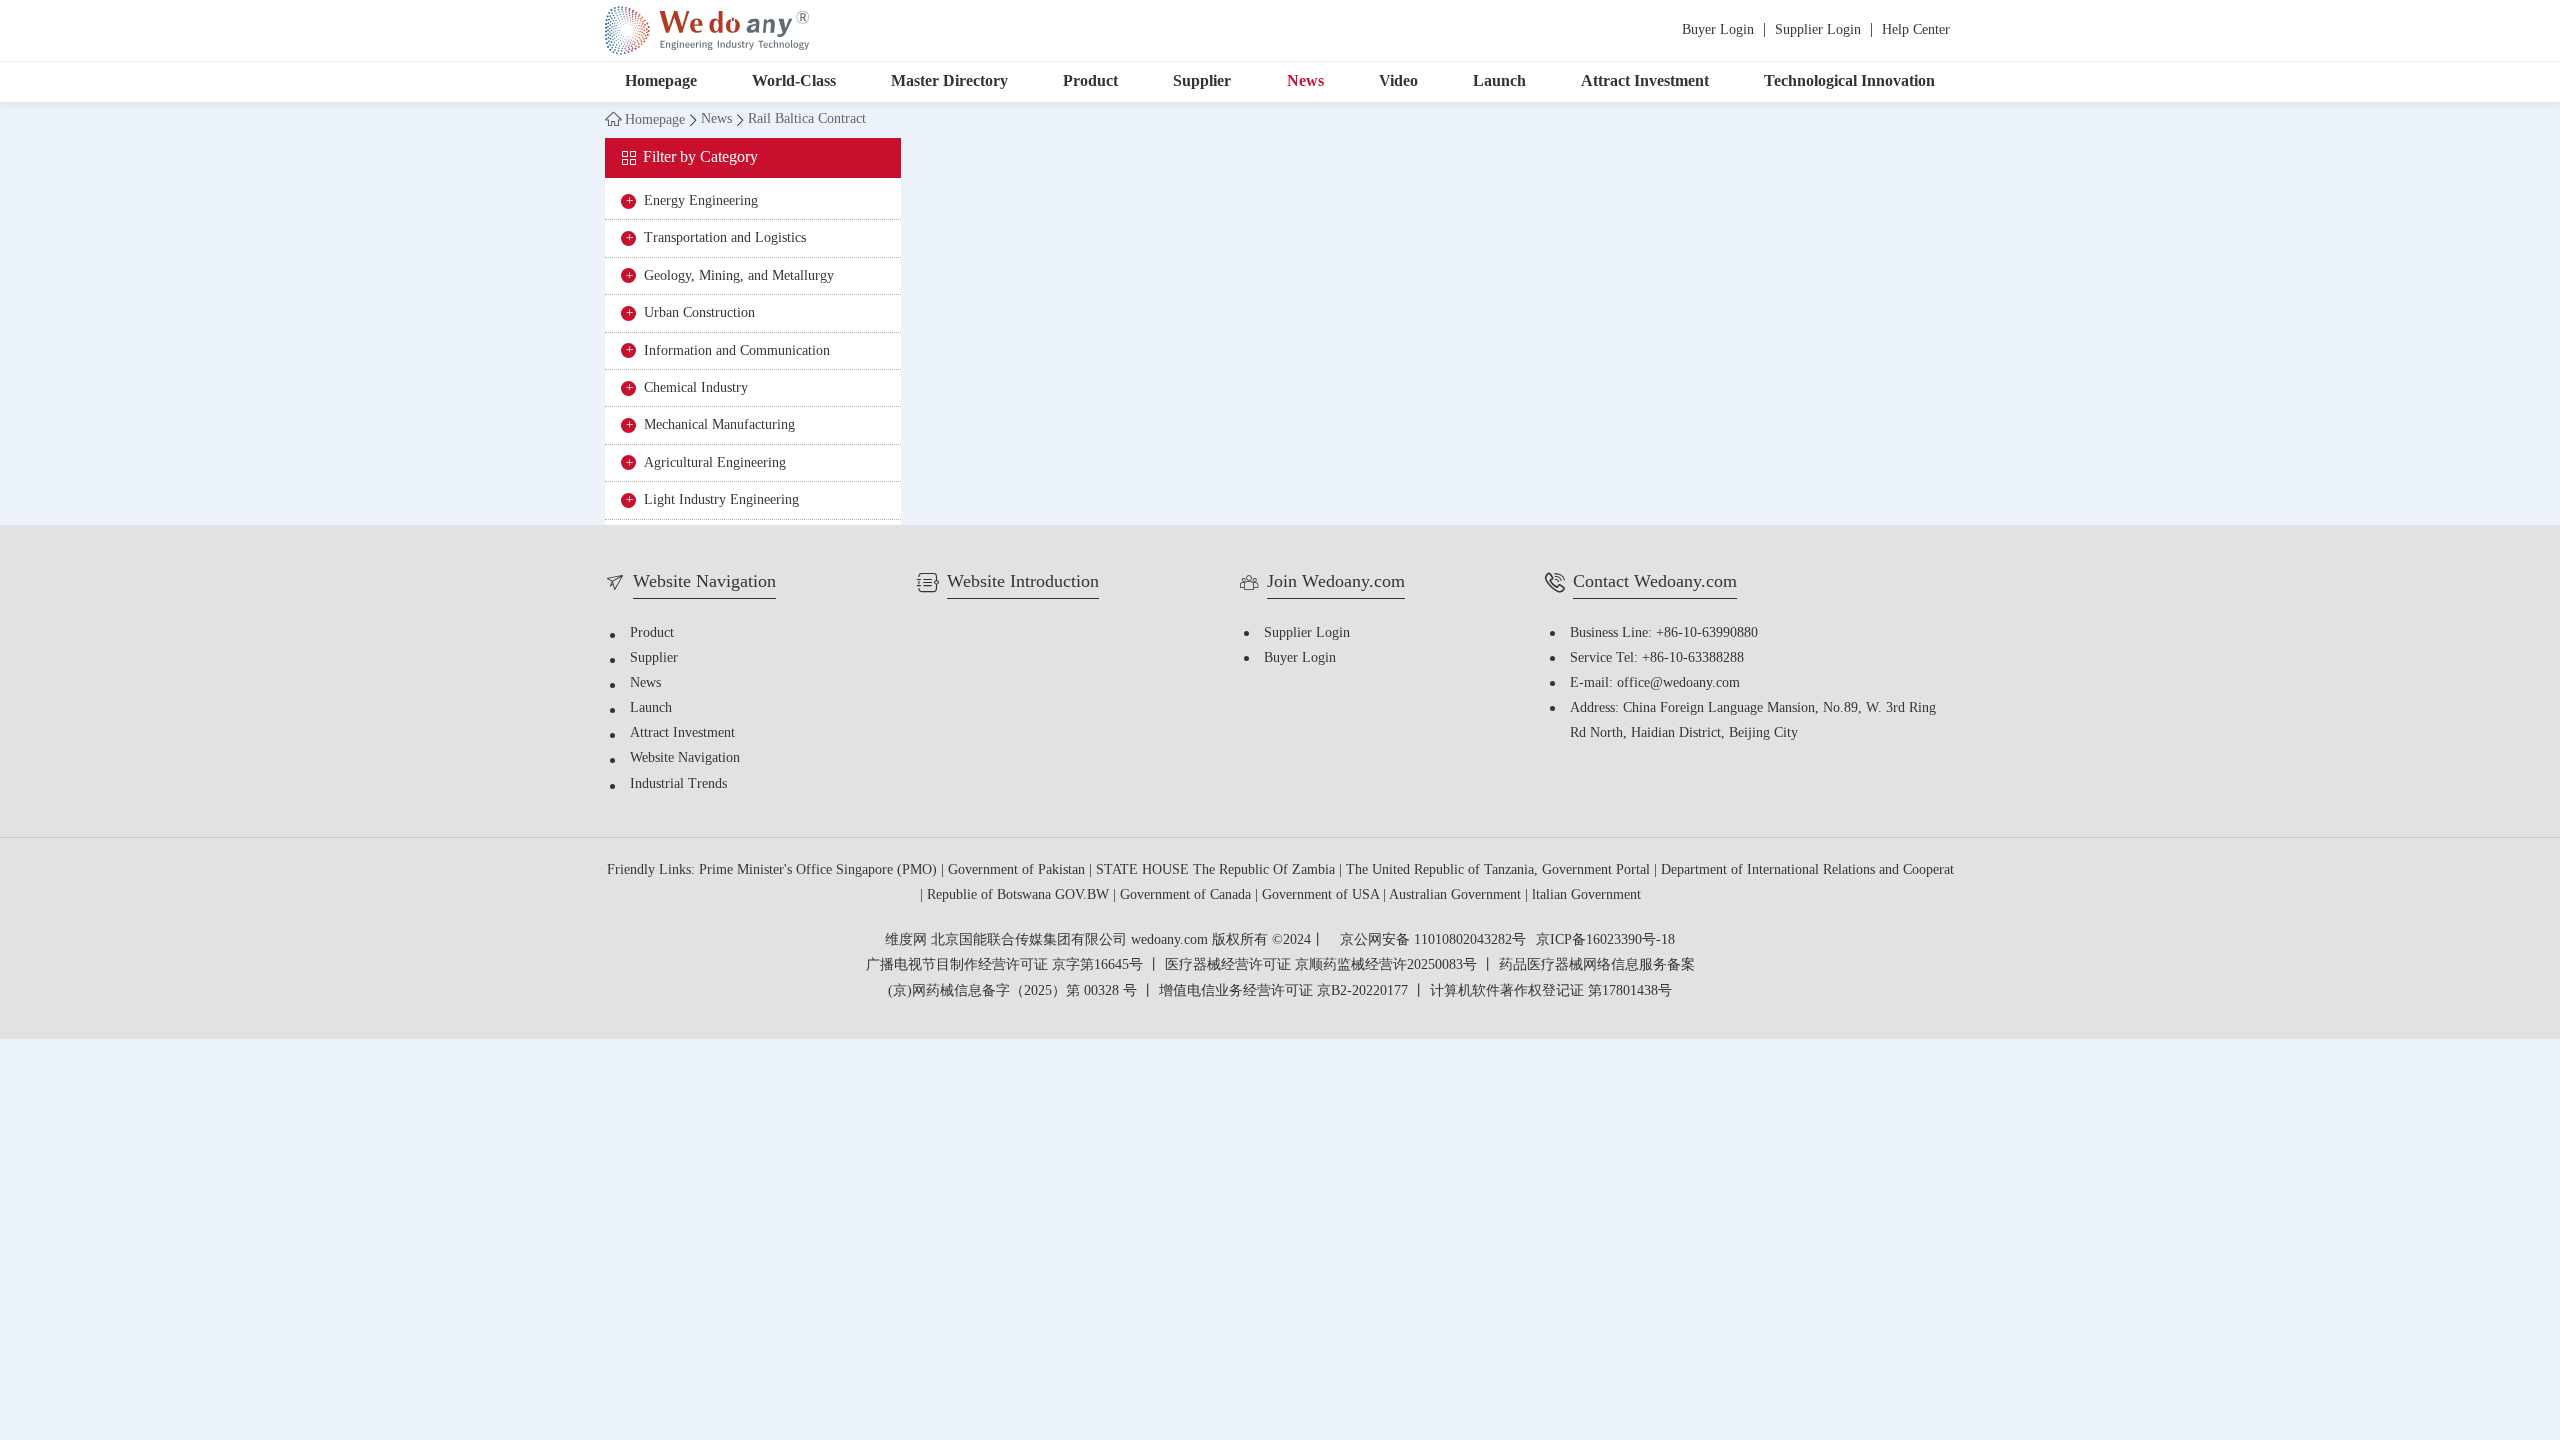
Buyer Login (1718, 30)
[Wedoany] (707, 30)
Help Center (1916, 30)
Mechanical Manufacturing (719, 425)
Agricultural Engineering (715, 463)
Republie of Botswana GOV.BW (1020, 895)
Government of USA (1322, 895)
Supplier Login (1818, 30)
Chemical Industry (696, 388)
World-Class (794, 81)
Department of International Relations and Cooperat (1807, 870)
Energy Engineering (701, 201)
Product (1090, 81)
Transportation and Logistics (725, 238)
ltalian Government (1586, 895)
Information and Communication (737, 351)
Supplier (1202, 81)
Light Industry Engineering (721, 500)
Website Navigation (685, 758)
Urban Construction (699, 313)
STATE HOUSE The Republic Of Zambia (1217, 870)
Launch (1499, 81)
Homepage (661, 81)
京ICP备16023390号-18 (1605, 941)
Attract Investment (1645, 81)
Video (1398, 81)
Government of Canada (1187, 895)
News (1305, 81)
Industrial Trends (678, 784)
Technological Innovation (1849, 81)
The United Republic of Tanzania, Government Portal (1500, 870)
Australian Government (1457, 895)
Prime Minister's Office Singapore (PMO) (820, 870)
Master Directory (949, 81)
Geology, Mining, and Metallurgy (739, 276)
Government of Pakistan (1018, 870)
